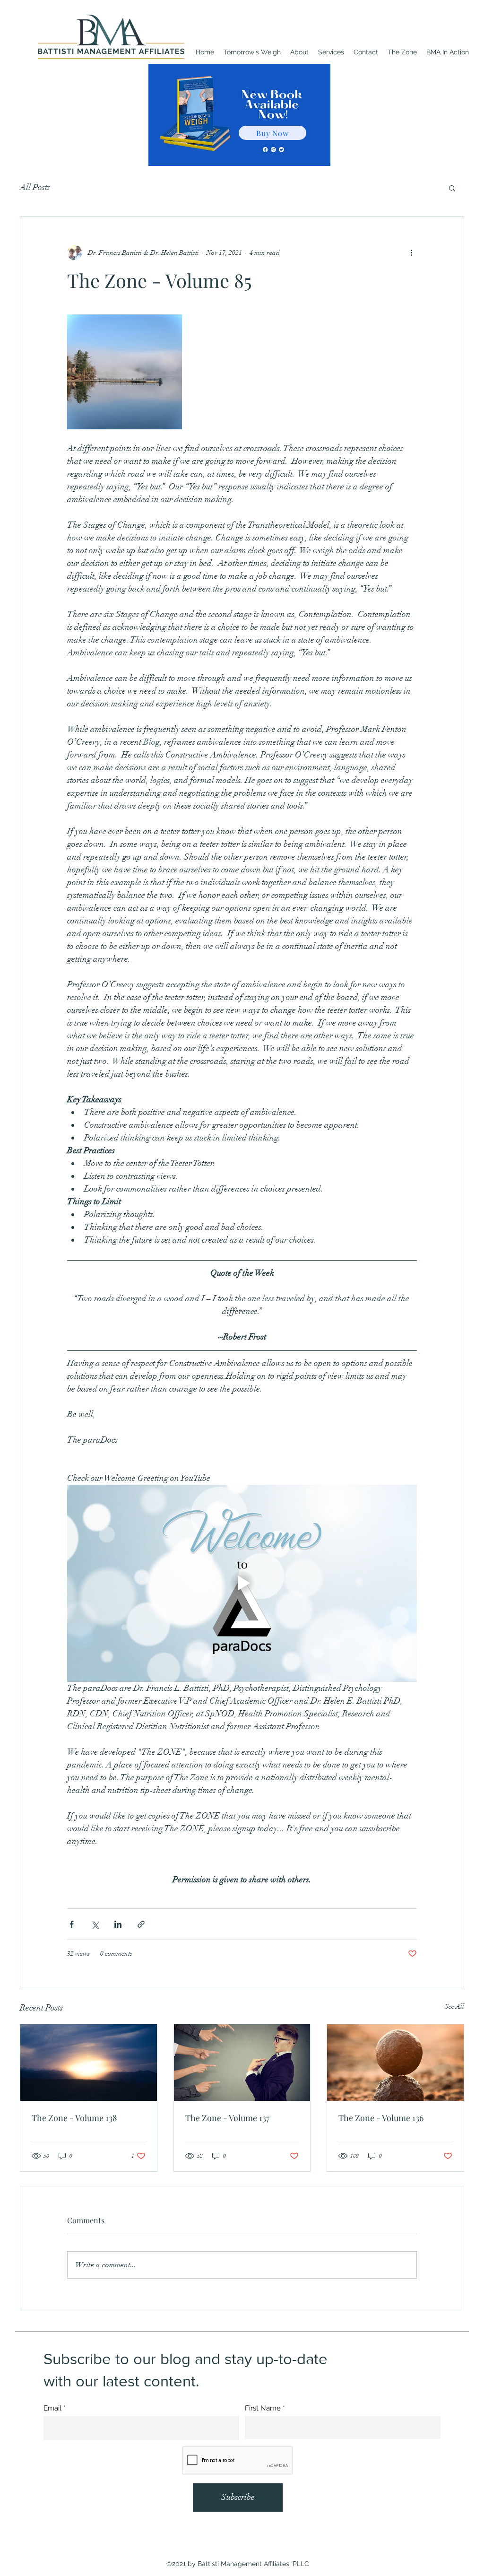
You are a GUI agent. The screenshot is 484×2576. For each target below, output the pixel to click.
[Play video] (242, 1583)
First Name (263, 2408)
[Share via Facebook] (72, 1924)
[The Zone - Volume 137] (242, 2063)
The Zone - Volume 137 (227, 2118)
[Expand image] (125, 372)
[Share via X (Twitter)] (95, 1924)
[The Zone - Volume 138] (89, 2063)
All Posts (35, 187)
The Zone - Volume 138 (74, 2118)
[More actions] (411, 252)
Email (52, 2408)
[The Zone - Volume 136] (395, 2063)
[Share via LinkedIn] (118, 1924)
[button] (452, 188)
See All (454, 2006)
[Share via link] (141, 1924)
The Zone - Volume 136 (381, 2118)
